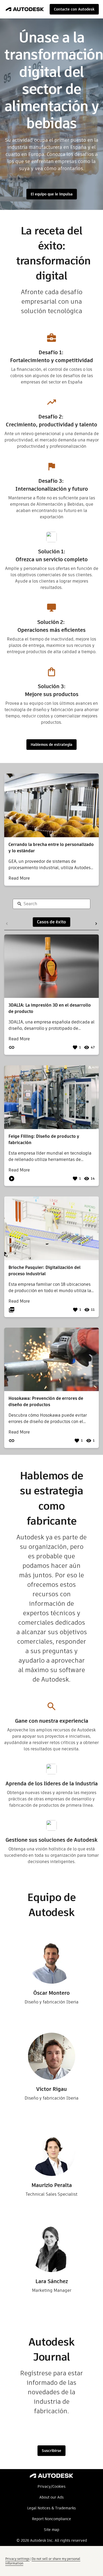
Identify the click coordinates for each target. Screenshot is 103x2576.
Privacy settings (17, 2559)
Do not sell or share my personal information (43, 2561)
